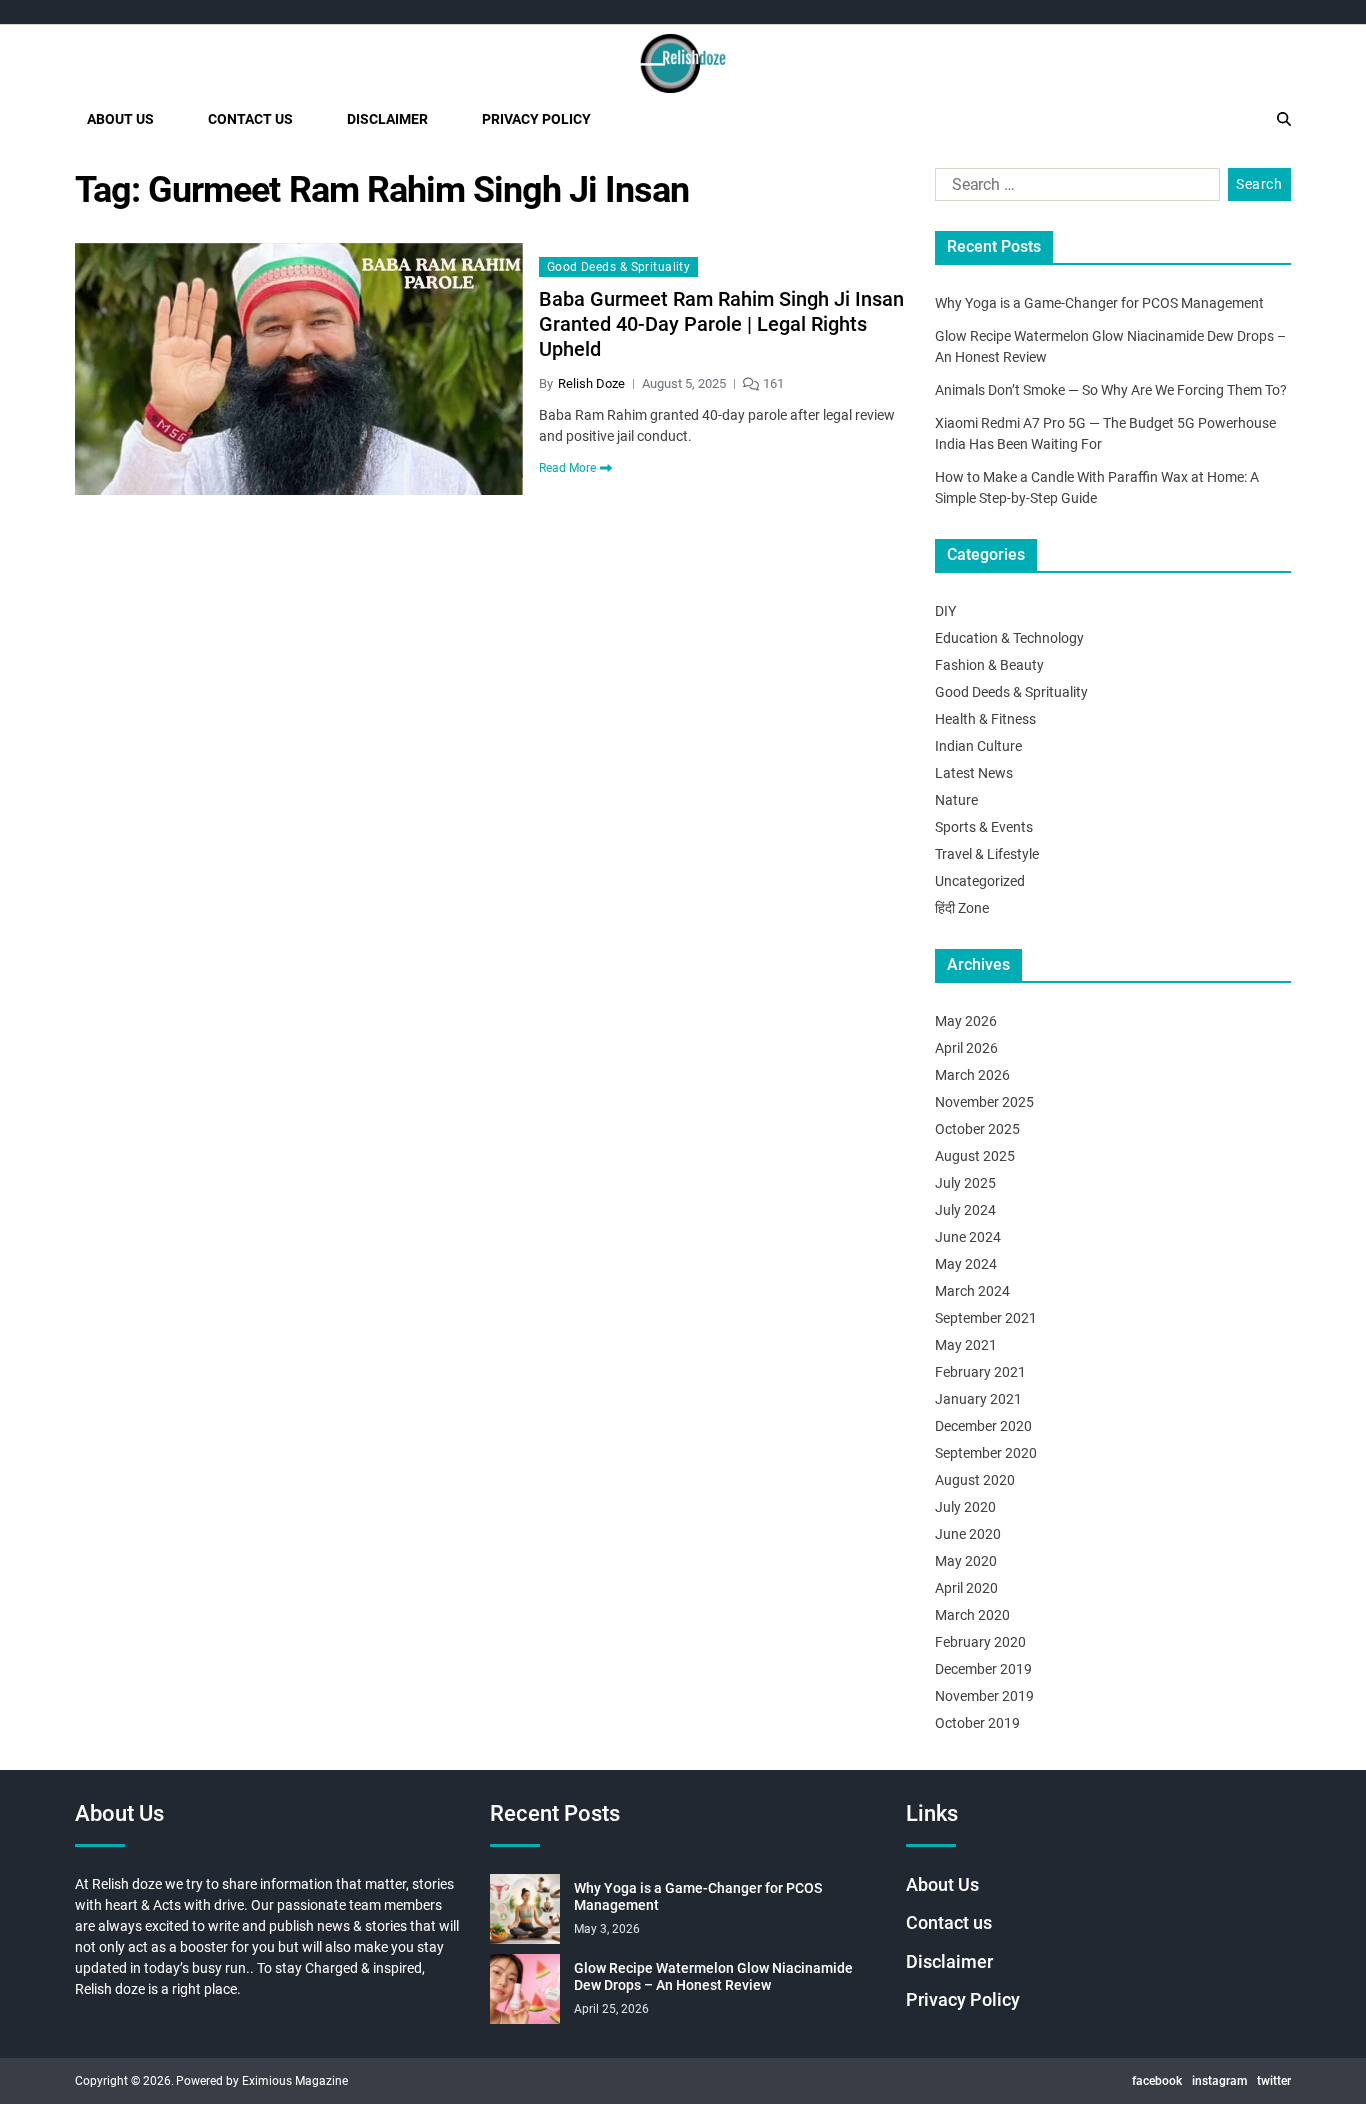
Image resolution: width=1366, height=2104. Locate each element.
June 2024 (968, 1237)
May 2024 (966, 1264)
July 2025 (965, 1183)
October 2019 (977, 1723)
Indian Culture (978, 746)
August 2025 (975, 1156)
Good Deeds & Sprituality (619, 267)
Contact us (949, 1922)
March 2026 (972, 1075)
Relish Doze (591, 383)
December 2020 (983, 1426)
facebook (1157, 2081)
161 (773, 383)
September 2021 (986, 1318)
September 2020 (986, 1453)
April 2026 (966, 1048)
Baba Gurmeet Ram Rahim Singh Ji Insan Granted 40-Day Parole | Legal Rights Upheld (721, 324)
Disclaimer (387, 119)
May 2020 (966, 1561)
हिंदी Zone (962, 908)
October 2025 (977, 1129)
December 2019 (983, 1669)
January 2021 (978, 1399)
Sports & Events (984, 827)
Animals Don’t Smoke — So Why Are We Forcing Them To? (1111, 390)
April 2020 (966, 1588)
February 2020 (980, 1642)
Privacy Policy (536, 119)
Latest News (974, 773)
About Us (120, 119)
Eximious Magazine (295, 2081)
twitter (1274, 2081)
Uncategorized (980, 881)
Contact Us (250, 119)
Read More (567, 468)
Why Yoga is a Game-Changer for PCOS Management (1099, 303)
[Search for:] (1073, 189)
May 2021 (966, 1345)
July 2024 (965, 1210)
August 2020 (975, 1480)
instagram (1219, 2081)
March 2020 (972, 1615)
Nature (956, 800)
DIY (945, 611)
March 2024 (972, 1291)
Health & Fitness (985, 719)
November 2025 (984, 1102)
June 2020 (968, 1534)
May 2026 (966, 1021)
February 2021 (980, 1372)
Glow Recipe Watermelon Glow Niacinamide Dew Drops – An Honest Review (713, 1977)
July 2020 (965, 1507)
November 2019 (984, 1696)
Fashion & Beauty (989, 665)
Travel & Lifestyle (987, 854)
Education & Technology (1009, 638)
